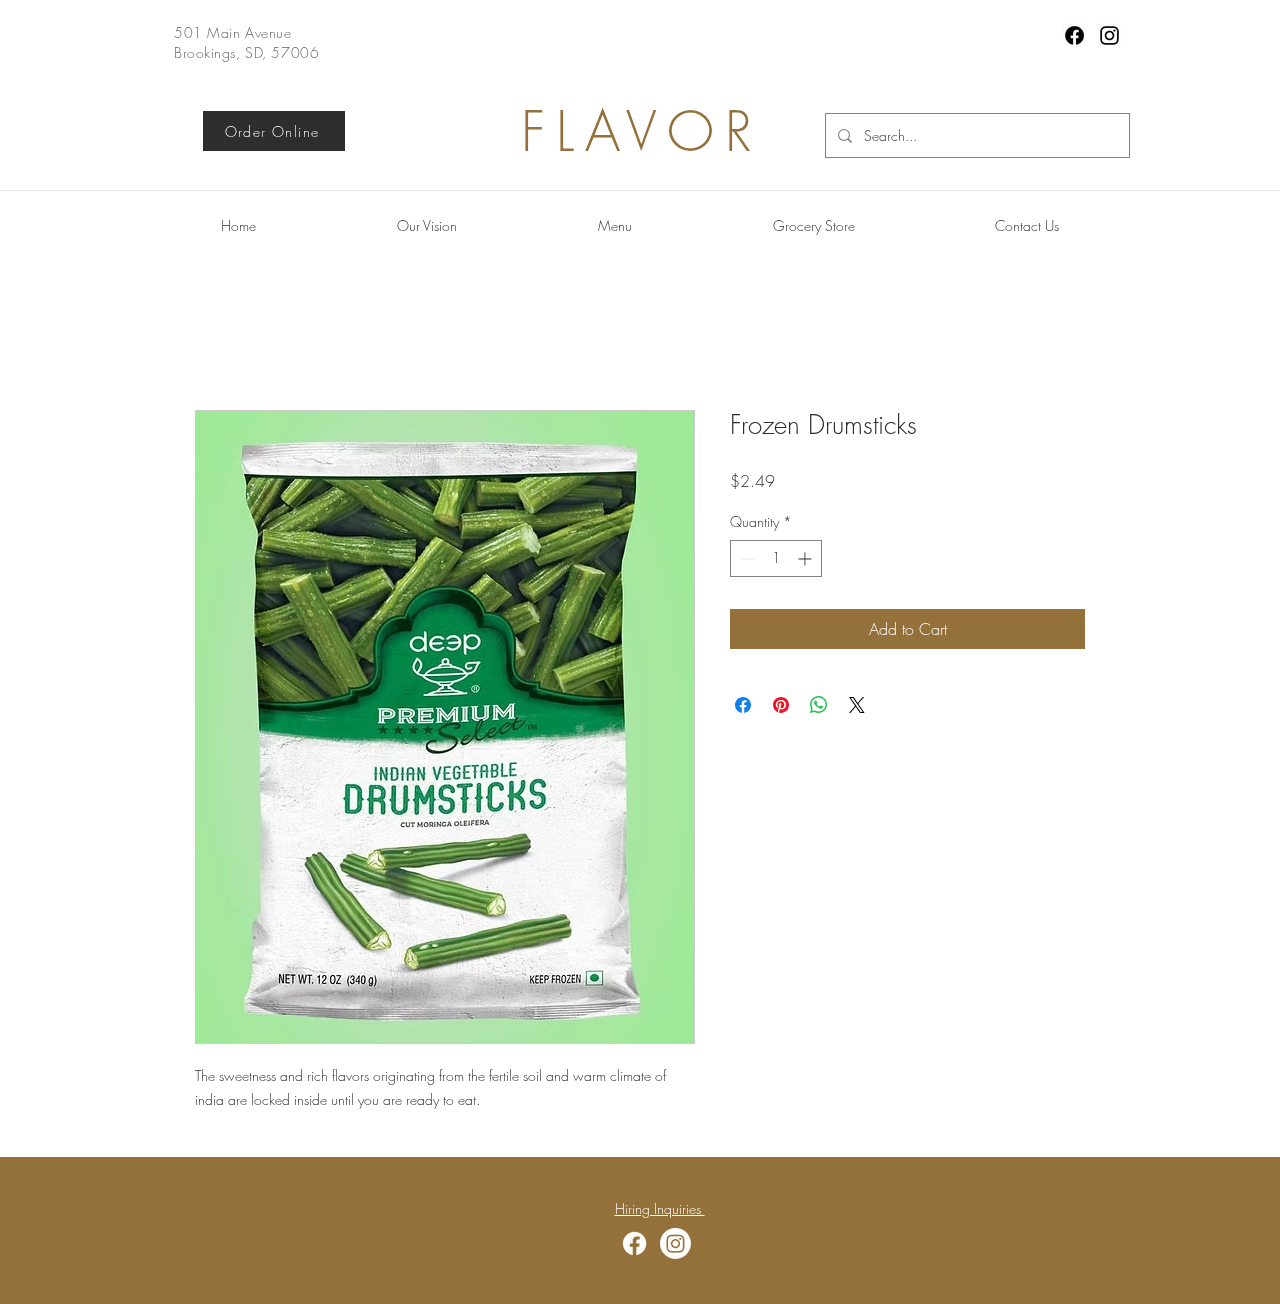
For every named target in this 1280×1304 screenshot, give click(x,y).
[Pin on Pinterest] (781, 705)
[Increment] (806, 558)
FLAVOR (642, 131)
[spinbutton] (776, 558)
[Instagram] (1109, 35)
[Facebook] (1074, 35)
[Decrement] (745, 558)
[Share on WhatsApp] (819, 705)
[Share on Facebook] (743, 705)
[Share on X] (857, 705)
